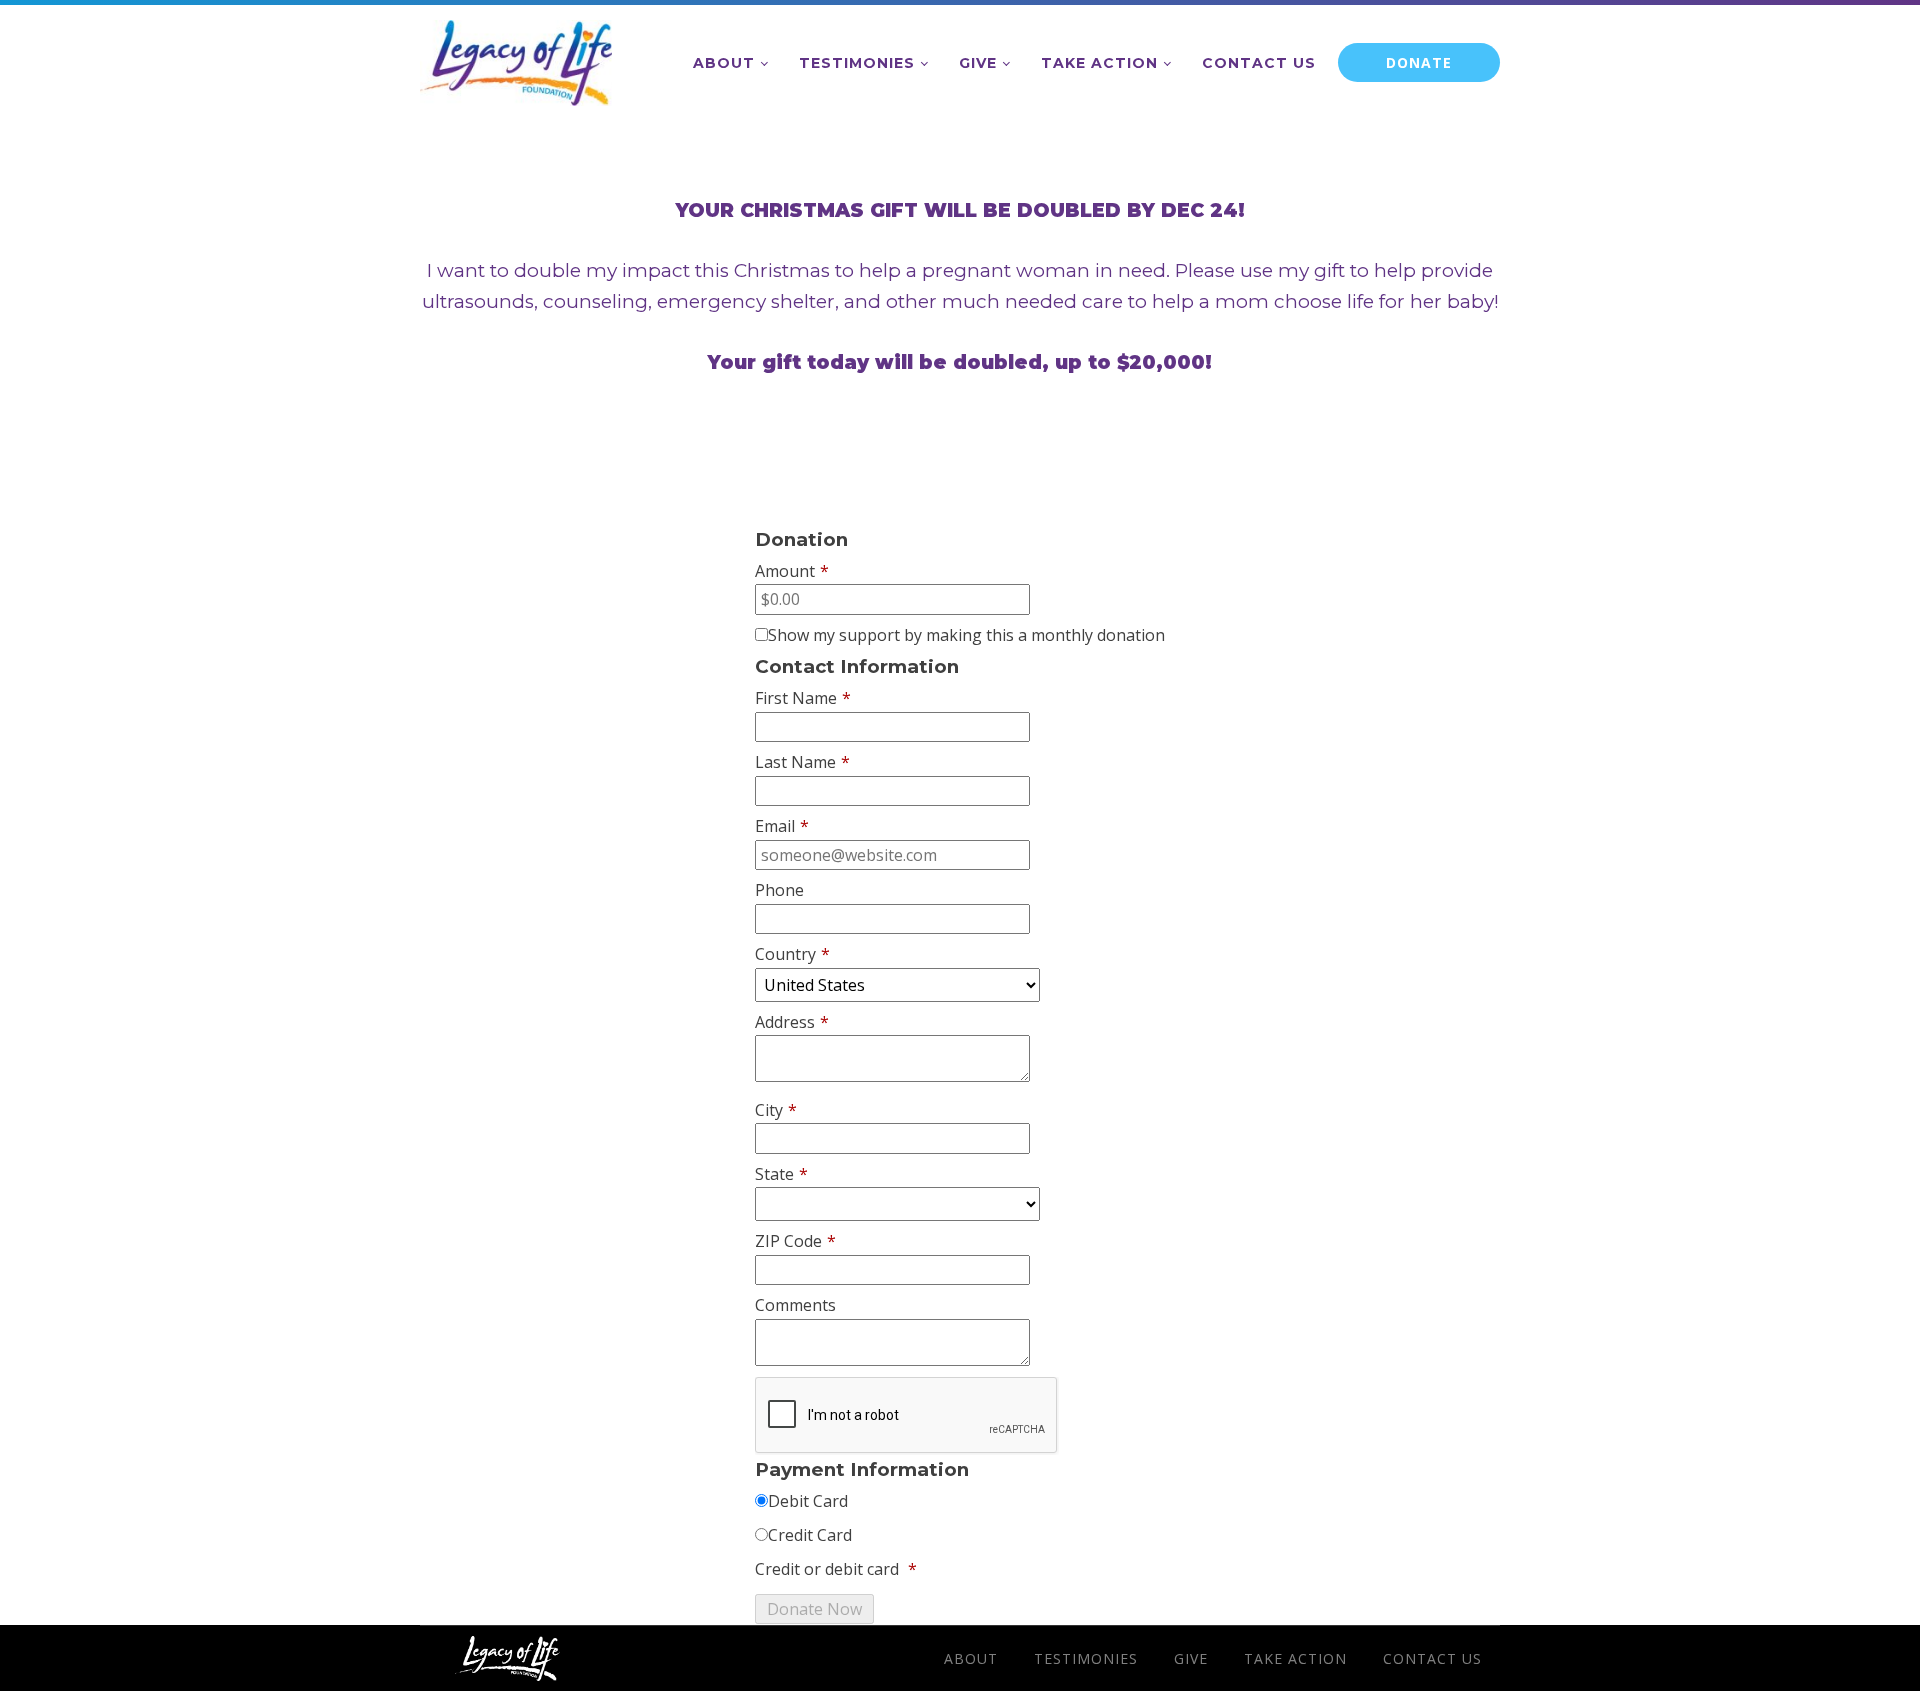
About (724, 63)
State (781, 1174)
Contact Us (1259, 63)
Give (978, 63)
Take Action (1099, 63)
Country (792, 954)
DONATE (1419, 62)
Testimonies (857, 63)
